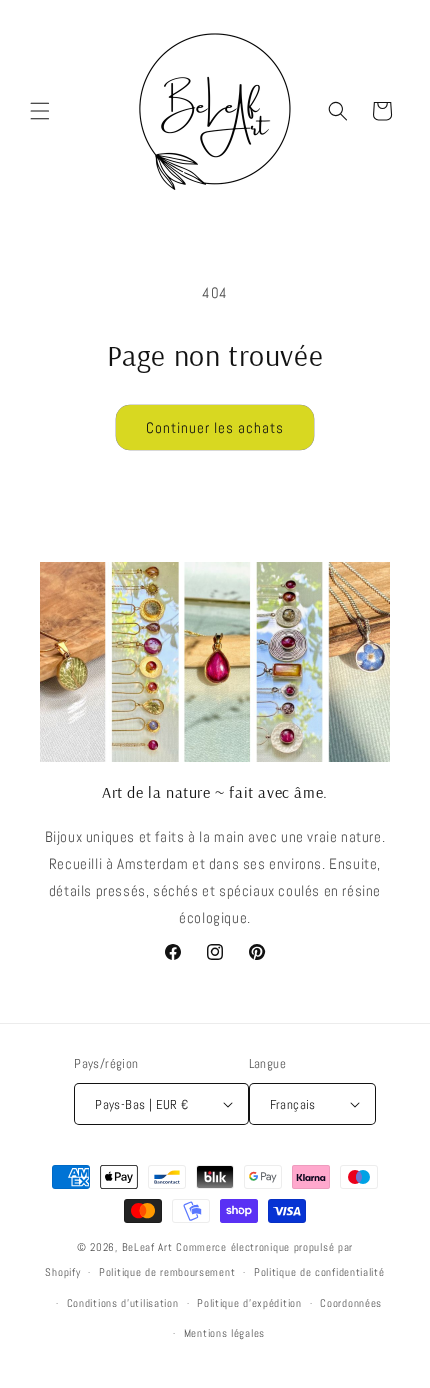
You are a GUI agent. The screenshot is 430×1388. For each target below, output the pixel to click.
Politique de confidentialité (319, 1272)
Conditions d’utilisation (123, 1303)
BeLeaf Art (149, 1247)
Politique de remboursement (167, 1272)
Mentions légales (224, 1333)
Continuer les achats (215, 427)
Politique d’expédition (249, 1303)
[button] (40, 111)
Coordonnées (351, 1303)
